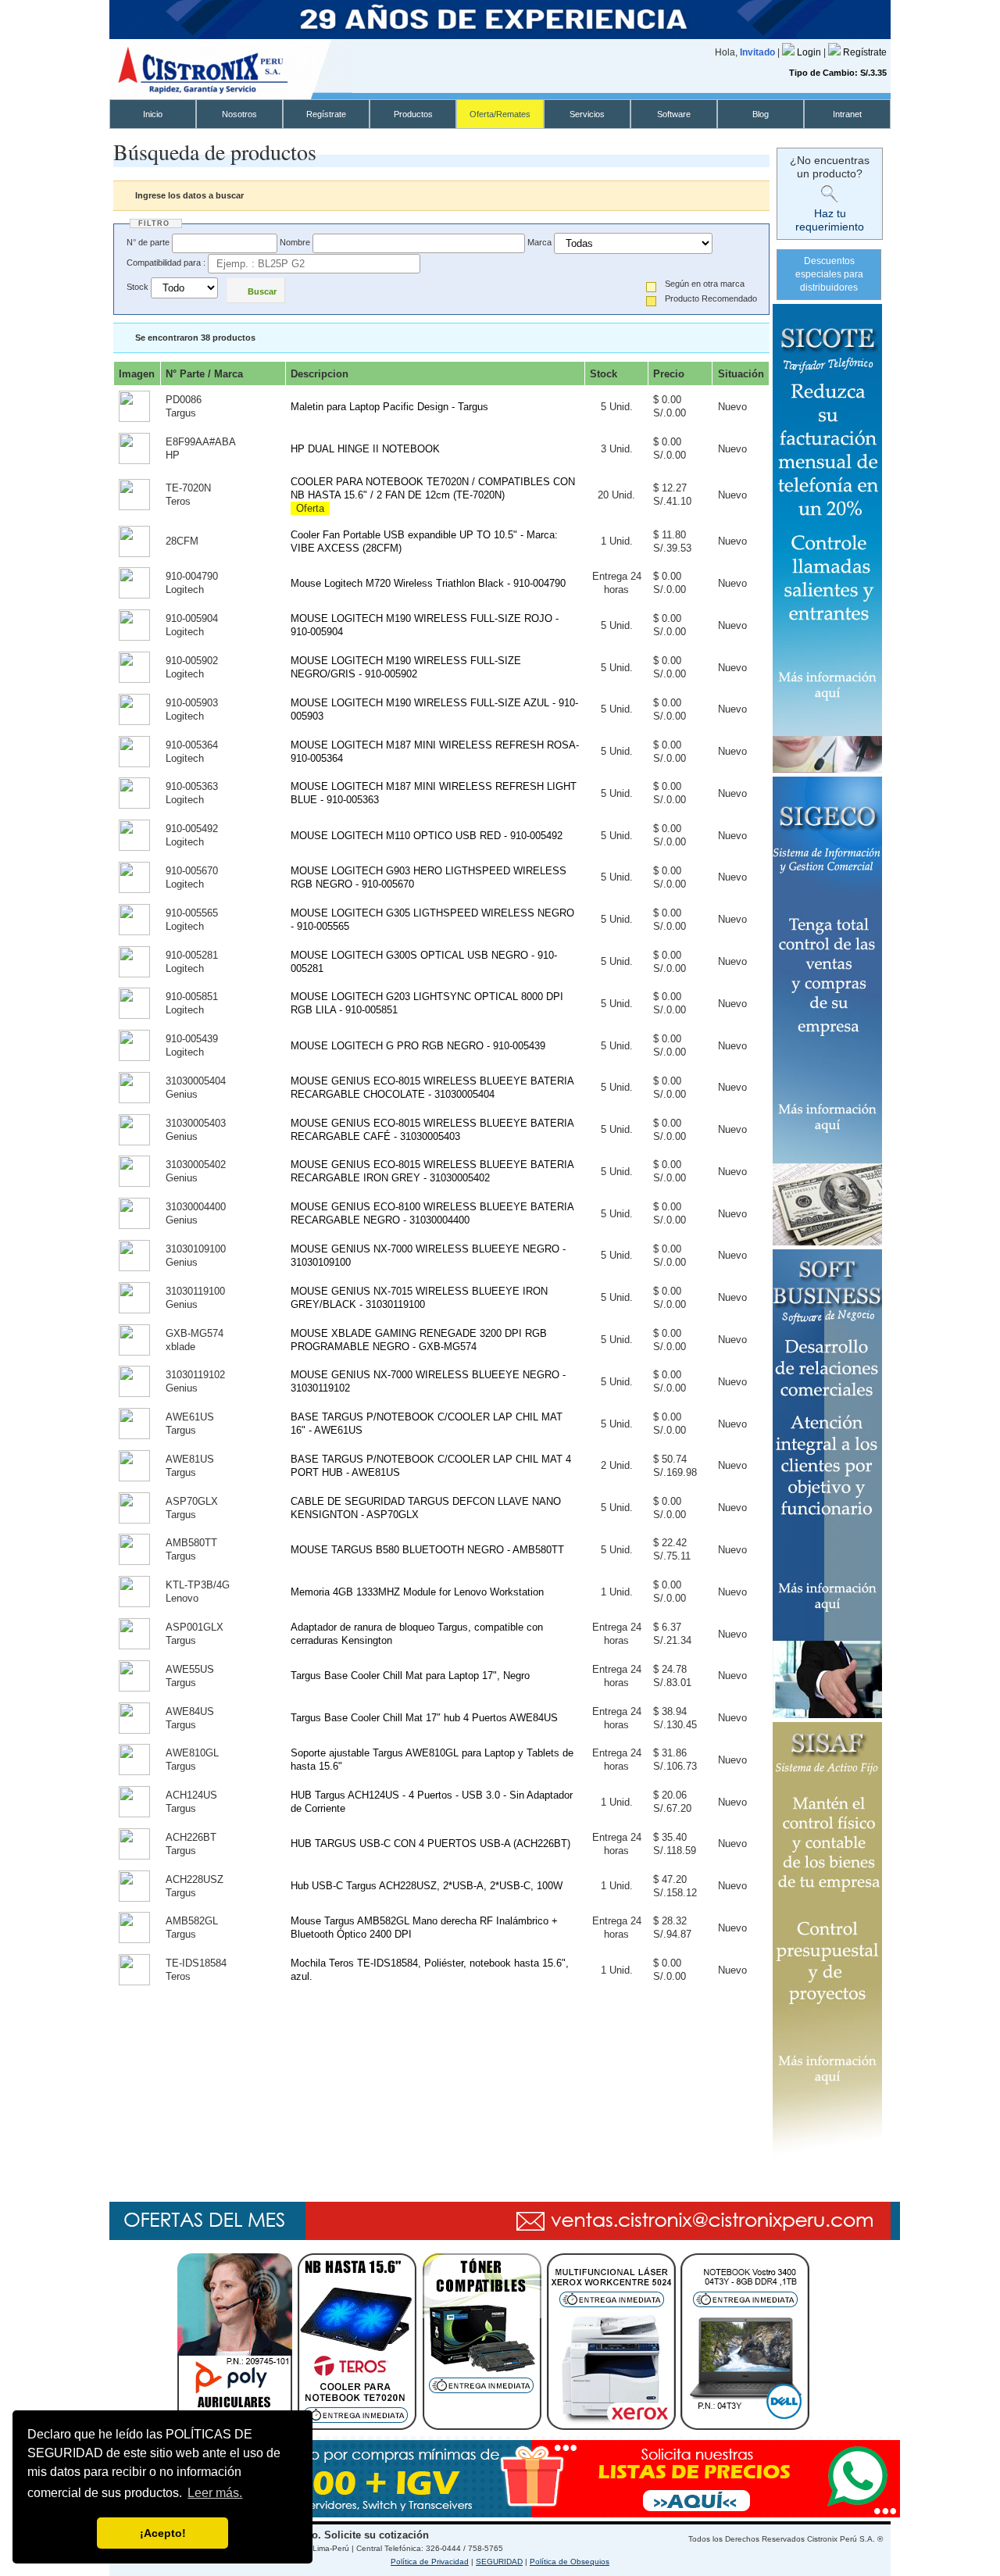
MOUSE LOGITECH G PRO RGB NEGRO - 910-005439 (418, 1046)
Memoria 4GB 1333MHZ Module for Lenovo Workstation (417, 1592)
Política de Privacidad (430, 2562)
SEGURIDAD (499, 2562)
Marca (539, 242)
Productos (413, 114)
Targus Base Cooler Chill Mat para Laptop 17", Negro (410, 1676)
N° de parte (148, 242)
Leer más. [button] (215, 2493)
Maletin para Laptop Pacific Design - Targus (389, 407)
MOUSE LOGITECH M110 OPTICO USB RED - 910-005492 (427, 836)
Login (810, 52)
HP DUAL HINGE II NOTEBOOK (365, 449)
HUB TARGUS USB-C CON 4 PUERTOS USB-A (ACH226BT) (430, 1844)
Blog (761, 114)
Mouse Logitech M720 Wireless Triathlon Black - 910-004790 (428, 583)
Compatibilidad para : (166, 263)
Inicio (153, 114)
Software (674, 114)
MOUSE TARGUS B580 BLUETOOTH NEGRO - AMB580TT (427, 1550)
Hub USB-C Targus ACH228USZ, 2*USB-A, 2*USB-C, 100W (427, 1886)
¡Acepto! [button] (163, 2533)
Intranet (847, 114)
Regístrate (865, 52)
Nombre (295, 242)
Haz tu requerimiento (830, 220)
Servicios (587, 114)
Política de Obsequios (570, 2562)
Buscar (262, 291)
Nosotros (239, 114)
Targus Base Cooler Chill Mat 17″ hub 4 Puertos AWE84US (424, 1718)
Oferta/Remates (500, 114)
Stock (137, 288)
